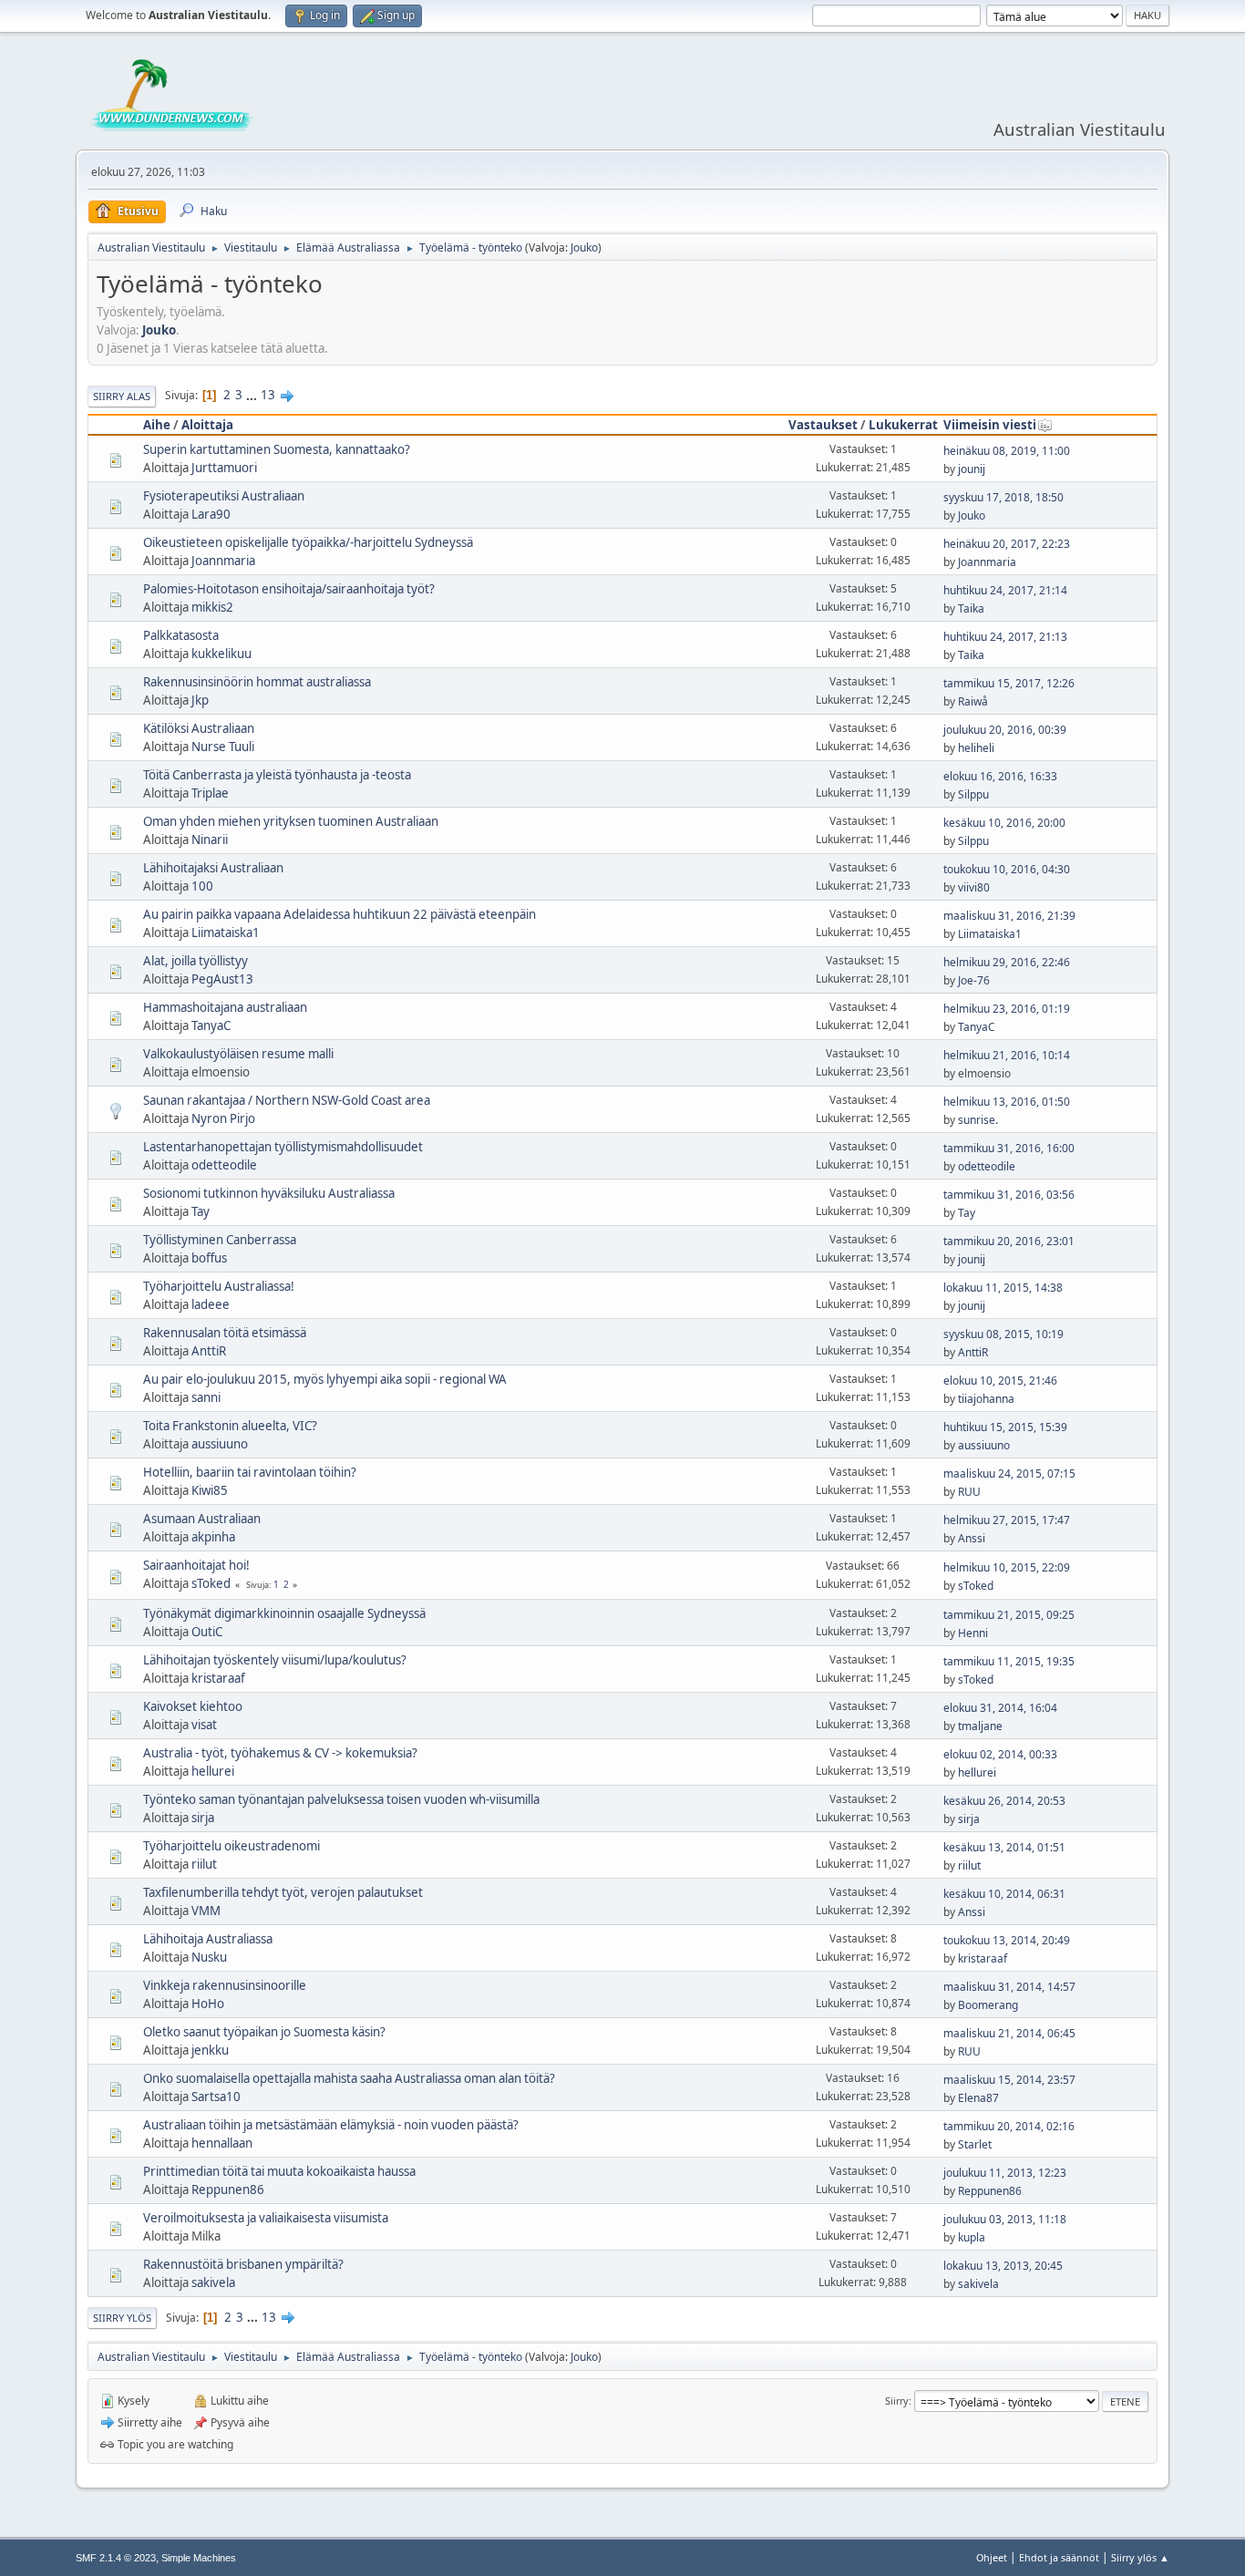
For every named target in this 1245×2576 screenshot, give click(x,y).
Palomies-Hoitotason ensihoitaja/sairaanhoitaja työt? (289, 589)
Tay (201, 1211)
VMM (206, 1911)
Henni (973, 1633)
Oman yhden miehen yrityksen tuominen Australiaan (291, 821)
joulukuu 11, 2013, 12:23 (1005, 2173)
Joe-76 (974, 980)
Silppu (973, 794)
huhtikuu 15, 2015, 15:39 (1005, 1427)
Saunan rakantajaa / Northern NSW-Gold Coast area (287, 1100)
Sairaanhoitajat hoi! (196, 1565)
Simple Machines (199, 2558)
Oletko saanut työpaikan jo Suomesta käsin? (264, 2032)
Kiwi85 (210, 1490)
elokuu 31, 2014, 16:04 (1000, 1708)
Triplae (210, 793)
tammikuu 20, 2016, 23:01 (1009, 1241)
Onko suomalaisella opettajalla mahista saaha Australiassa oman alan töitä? (349, 2078)
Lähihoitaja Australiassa (208, 1939)
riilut (204, 1864)
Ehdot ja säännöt (1059, 2557)
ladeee (211, 1304)
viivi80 (974, 887)
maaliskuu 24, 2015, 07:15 (1009, 1473)
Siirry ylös (122, 2318)
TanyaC (211, 1025)
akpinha (213, 1537)
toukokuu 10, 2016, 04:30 (1007, 869)
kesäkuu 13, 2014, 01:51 (1004, 1847)
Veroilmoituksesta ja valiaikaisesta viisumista (266, 2218)
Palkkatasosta (181, 635)
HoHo (208, 2004)
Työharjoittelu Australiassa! (219, 1286)
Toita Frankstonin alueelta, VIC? (230, 1426)
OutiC (207, 1632)
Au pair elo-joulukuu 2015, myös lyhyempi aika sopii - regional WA (325, 1379)
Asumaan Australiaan (202, 1519)
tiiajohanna (986, 1399)
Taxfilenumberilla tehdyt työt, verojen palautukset (283, 1892)
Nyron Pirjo (223, 1118)
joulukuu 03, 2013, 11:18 (1005, 2219)
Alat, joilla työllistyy (195, 961)
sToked (211, 1583)
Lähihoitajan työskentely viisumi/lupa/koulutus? (275, 1660)
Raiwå (973, 701)
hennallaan (222, 2143)
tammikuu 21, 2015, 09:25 (1009, 1615)
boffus (209, 1258)
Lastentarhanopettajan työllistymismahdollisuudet (283, 1147)
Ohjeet (992, 2557)
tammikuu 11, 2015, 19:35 (1009, 1661)
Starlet (975, 2144)
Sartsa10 (216, 2097)
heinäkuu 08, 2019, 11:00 (1007, 451)
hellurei (213, 1771)
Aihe (157, 425)
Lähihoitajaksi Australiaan (213, 868)
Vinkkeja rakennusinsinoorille (225, 1985)
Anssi (972, 1538)
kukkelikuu (221, 654)
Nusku (209, 1957)
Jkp (200, 700)
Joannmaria (223, 561)
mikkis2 (212, 607)
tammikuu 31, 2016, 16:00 (1009, 1148)
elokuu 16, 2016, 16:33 (1000, 776)
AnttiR (209, 1351)
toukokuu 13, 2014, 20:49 (1007, 1940)
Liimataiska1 (226, 933)
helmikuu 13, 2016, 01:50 (1007, 1102)
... (253, 395)
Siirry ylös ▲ (1140, 2557)
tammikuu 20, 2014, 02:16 (1009, 2126)
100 (202, 886)
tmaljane (980, 1726)
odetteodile (224, 1165)
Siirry (897, 2401)
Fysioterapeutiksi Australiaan (224, 496)
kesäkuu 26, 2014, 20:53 (1004, 1801)
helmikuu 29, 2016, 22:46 (1007, 962)
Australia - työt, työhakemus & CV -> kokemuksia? (280, 1753)
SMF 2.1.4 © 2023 (116, 2558)
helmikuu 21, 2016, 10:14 (1007, 1055)
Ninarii (210, 840)
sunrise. (978, 1120)
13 (268, 395)
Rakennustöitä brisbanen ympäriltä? (243, 2264)
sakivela (213, 2282)
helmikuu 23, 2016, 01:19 (1007, 1009)
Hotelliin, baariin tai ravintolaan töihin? (250, 1472)
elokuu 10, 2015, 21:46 (1000, 1381)
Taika (971, 608)
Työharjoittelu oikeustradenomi (232, 1846)
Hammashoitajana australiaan (225, 1007)
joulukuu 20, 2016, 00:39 (1005, 730)
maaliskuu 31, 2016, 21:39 (1009, 916)
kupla (972, 2237)
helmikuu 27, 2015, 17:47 (1007, 1520)
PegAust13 (222, 979)
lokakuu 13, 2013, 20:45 (1003, 2266)
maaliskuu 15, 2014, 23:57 (1009, 2080)
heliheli (976, 748)
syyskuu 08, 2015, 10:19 (1003, 1334)
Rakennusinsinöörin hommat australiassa (257, 682)
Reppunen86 (228, 2190)
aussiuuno (220, 1444)
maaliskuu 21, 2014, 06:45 (1009, 2033)
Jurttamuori (224, 468)
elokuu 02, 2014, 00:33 (1000, 1754)
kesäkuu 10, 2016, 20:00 (1004, 823)
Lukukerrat (903, 425)
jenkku (210, 2050)
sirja (203, 1818)
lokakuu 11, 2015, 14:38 (1003, 1288)
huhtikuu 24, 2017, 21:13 (1005, 637)
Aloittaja (207, 425)
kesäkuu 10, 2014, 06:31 (1004, 1894)
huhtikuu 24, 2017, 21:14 (1005, 590)
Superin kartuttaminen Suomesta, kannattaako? (277, 449)
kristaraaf (218, 1678)
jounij (972, 469)
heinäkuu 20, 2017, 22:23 (1007, 544)
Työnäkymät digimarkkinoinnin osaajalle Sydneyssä (284, 1613)
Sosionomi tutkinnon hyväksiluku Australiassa (269, 1193)
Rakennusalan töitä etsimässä (225, 1333)
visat (204, 1725)
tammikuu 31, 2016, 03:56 (1009, 1195)
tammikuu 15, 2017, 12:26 (1009, 683)
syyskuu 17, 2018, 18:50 (1003, 497)
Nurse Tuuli (223, 747)
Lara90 (211, 514)
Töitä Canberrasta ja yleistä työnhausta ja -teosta (277, 775)
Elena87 (978, 2098)
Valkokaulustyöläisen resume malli (238, 1054)
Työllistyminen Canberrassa (220, 1240)
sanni (206, 1397)
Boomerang (988, 2005)
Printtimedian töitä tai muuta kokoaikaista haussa (279, 2171)
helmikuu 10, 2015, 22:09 (1007, 1567)
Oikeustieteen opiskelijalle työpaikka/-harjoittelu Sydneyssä (308, 542)
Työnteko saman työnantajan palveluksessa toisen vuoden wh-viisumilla (341, 1799)
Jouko (584, 247)
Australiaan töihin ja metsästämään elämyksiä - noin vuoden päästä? (331, 2125)
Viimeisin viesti (990, 425)
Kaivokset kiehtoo (193, 1706)
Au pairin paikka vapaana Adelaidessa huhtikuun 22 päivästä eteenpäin (340, 914)
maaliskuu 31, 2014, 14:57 (1009, 1987)
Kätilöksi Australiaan (199, 728)
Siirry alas (122, 396)
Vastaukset (823, 425)
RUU (969, 1492)
